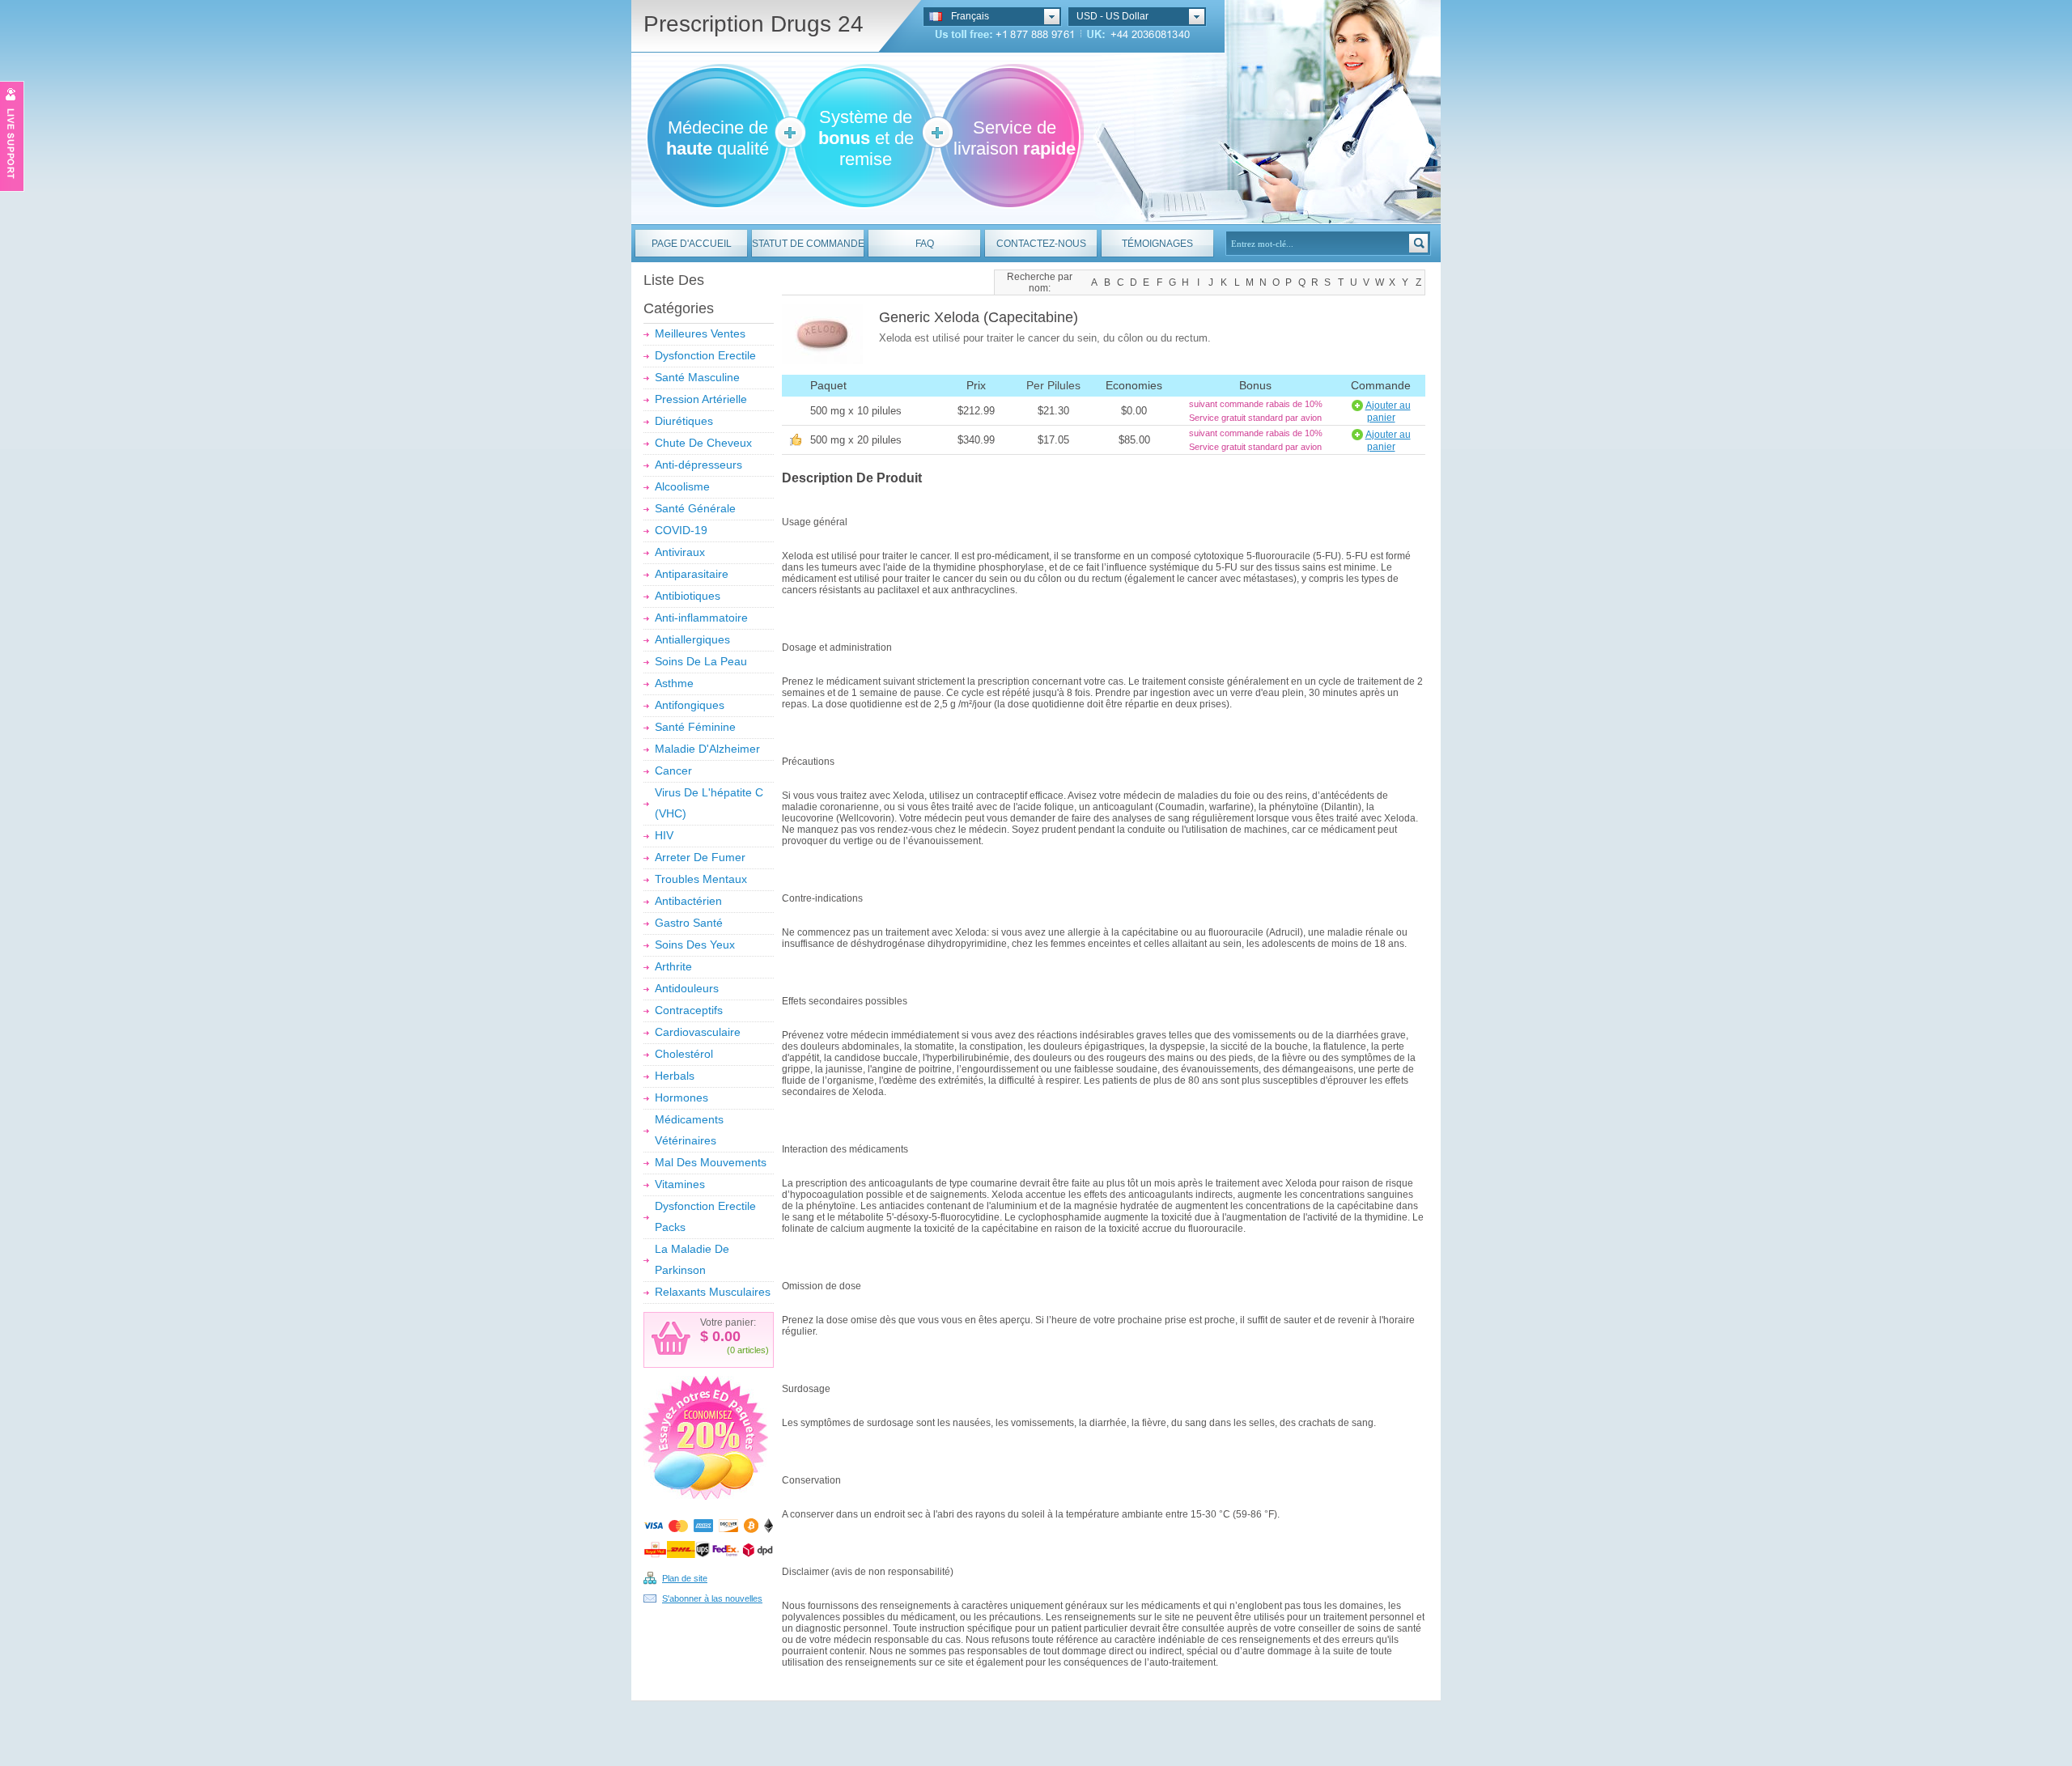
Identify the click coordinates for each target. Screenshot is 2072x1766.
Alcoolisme (682, 486)
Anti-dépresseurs (698, 465)
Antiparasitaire (692, 574)
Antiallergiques (692, 639)
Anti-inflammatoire (701, 618)
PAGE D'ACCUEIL (692, 244)
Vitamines (680, 1184)
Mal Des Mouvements (711, 1162)
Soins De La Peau (701, 661)
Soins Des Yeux (695, 945)
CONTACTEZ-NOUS (1041, 244)
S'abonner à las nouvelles (712, 1598)
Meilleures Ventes (700, 333)
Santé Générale (695, 508)
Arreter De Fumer (700, 857)
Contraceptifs (689, 1010)
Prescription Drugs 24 (754, 24)
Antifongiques (690, 705)
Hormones (681, 1097)
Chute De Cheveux (703, 443)
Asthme (674, 683)
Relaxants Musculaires (713, 1292)
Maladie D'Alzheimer (707, 749)
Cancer (673, 771)
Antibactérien (688, 901)
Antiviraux (680, 552)
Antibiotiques (688, 596)
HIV (664, 835)
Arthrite (673, 966)
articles (752, 1350)
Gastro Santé (689, 923)
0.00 (724, 1336)
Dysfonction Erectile (705, 355)
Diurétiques (684, 421)
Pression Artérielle (701, 399)
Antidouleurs (687, 988)
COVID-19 (681, 530)
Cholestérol (684, 1054)
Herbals (675, 1076)
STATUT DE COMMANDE (808, 244)
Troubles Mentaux (701, 879)
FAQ (925, 244)
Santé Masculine (697, 377)
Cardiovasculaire (698, 1032)
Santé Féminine (695, 727)
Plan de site (685, 1578)
